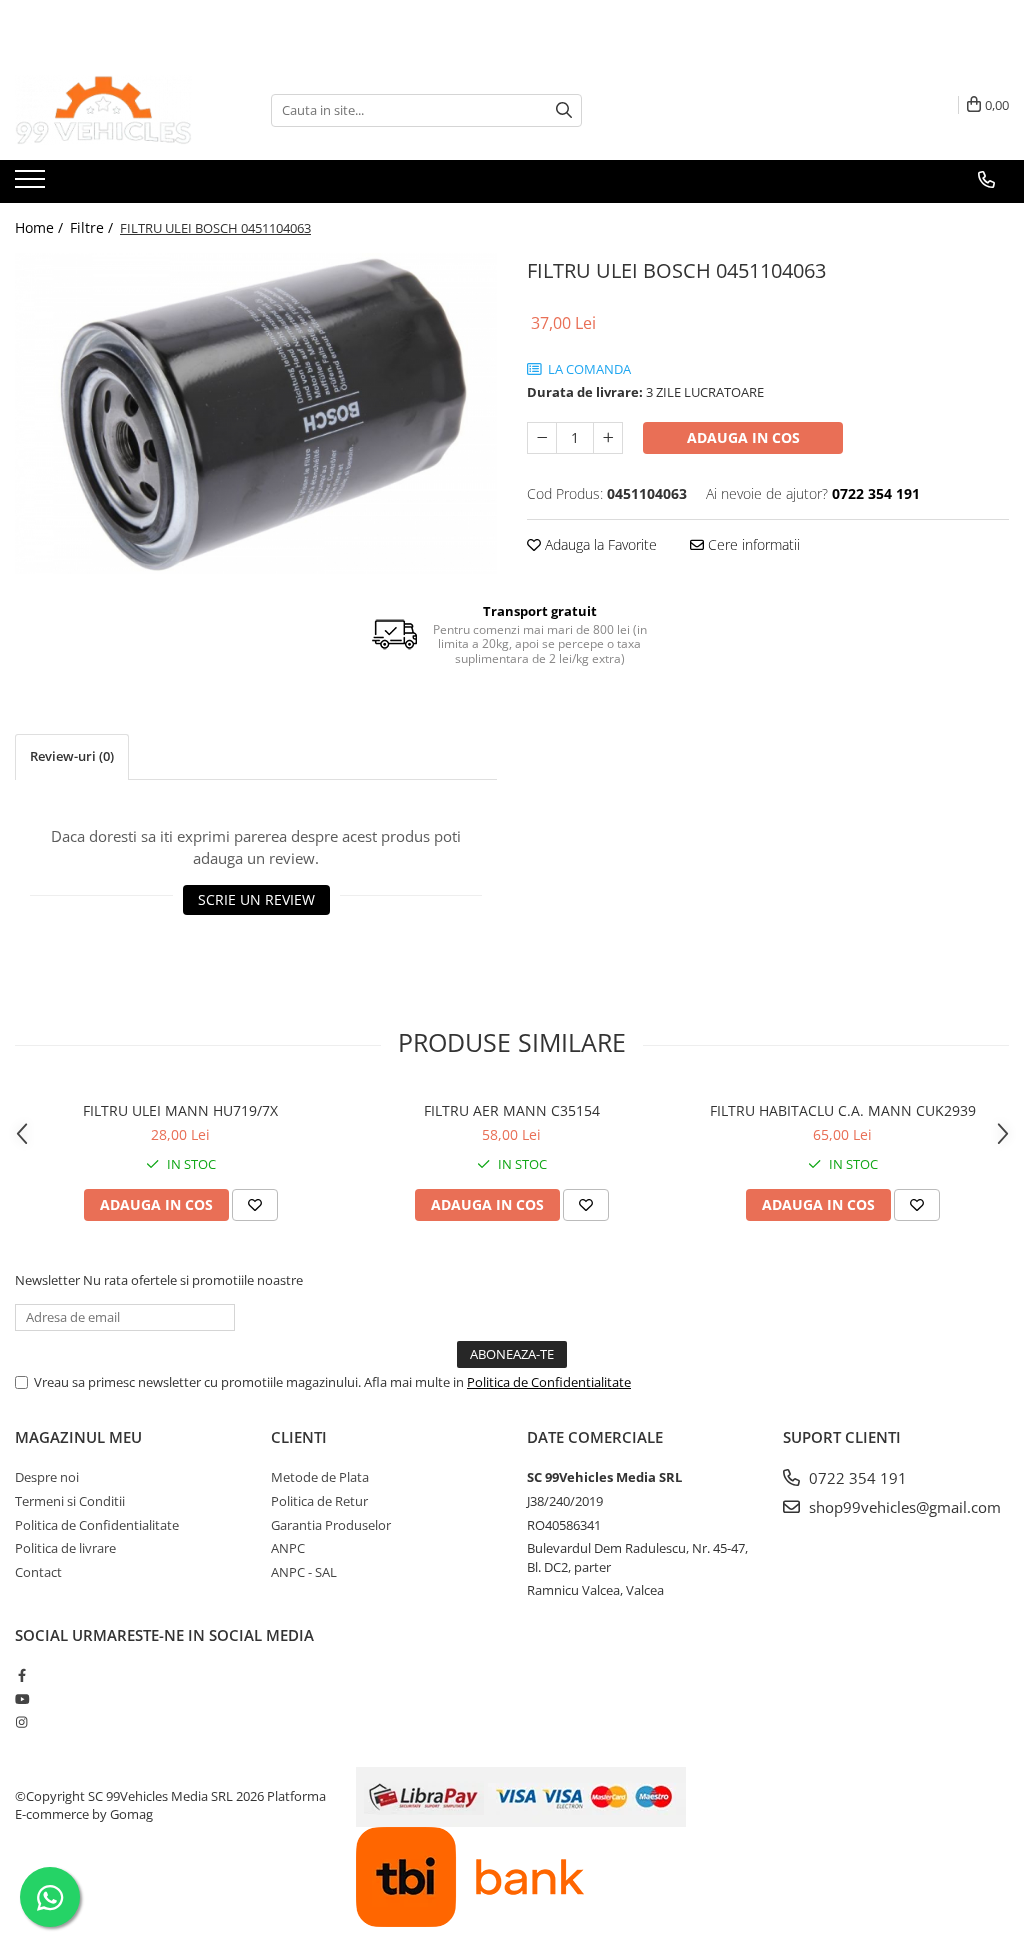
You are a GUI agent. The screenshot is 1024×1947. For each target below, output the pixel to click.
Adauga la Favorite (599, 544)
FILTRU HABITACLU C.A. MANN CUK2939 (843, 1110)
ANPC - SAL (304, 1572)
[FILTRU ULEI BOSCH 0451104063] (256, 413)
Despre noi (47, 1477)
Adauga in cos (743, 437)
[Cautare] (564, 110)
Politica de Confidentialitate (549, 1382)
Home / (41, 227)
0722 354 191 (856, 1478)
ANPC (288, 1548)
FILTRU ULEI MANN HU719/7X (180, 1110)
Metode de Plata (320, 1477)
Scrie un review (256, 899)
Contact (38, 1572)
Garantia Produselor (331, 1525)
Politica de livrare (65, 1548)
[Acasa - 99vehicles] (115, 110)
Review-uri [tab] (72, 756)
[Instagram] (21, 1722)
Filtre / (93, 227)
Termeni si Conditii (70, 1501)
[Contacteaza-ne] (986, 180)
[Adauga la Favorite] (255, 1205)
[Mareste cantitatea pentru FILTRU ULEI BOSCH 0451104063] (608, 438)
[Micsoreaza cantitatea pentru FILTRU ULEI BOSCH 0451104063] (542, 438)
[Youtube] (21, 1699)
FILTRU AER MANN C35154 (512, 1110)
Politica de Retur (319, 1501)
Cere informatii (752, 544)
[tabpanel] (256, 413)
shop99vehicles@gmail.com (903, 1507)
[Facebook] (21, 1675)
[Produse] (32, 185)
